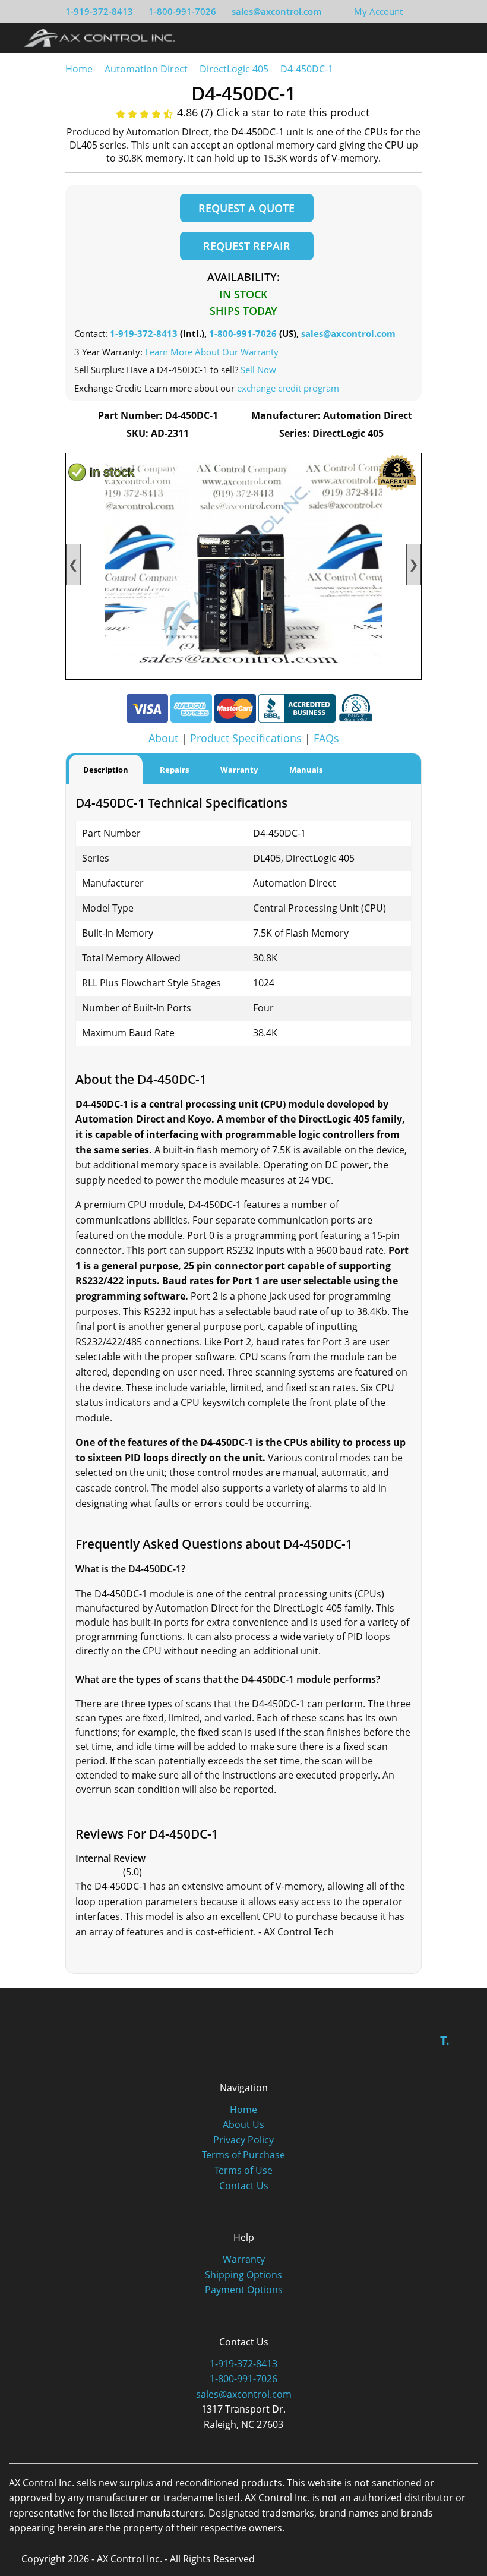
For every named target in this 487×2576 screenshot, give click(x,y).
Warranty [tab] (239, 770)
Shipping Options (243, 2275)
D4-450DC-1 (307, 69)
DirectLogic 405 (234, 69)
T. (445, 2040)
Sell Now (258, 370)
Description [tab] (106, 770)
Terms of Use (243, 2170)
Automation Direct (146, 69)
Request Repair (247, 246)
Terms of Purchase (243, 2155)
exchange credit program (288, 388)
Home (79, 69)
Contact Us (244, 2186)
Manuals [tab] (306, 770)
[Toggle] (464, 37)
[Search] (442, 37)
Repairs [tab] (174, 770)
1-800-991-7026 (182, 11)
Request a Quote (246, 208)
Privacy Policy (243, 2140)
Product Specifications (246, 738)
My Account (378, 11)
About (163, 738)
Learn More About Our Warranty (212, 352)
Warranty (244, 2259)
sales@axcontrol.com (276, 11)
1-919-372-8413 (99, 11)
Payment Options (244, 2290)
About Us (243, 2124)
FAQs (326, 738)
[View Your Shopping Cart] (412, 11)
